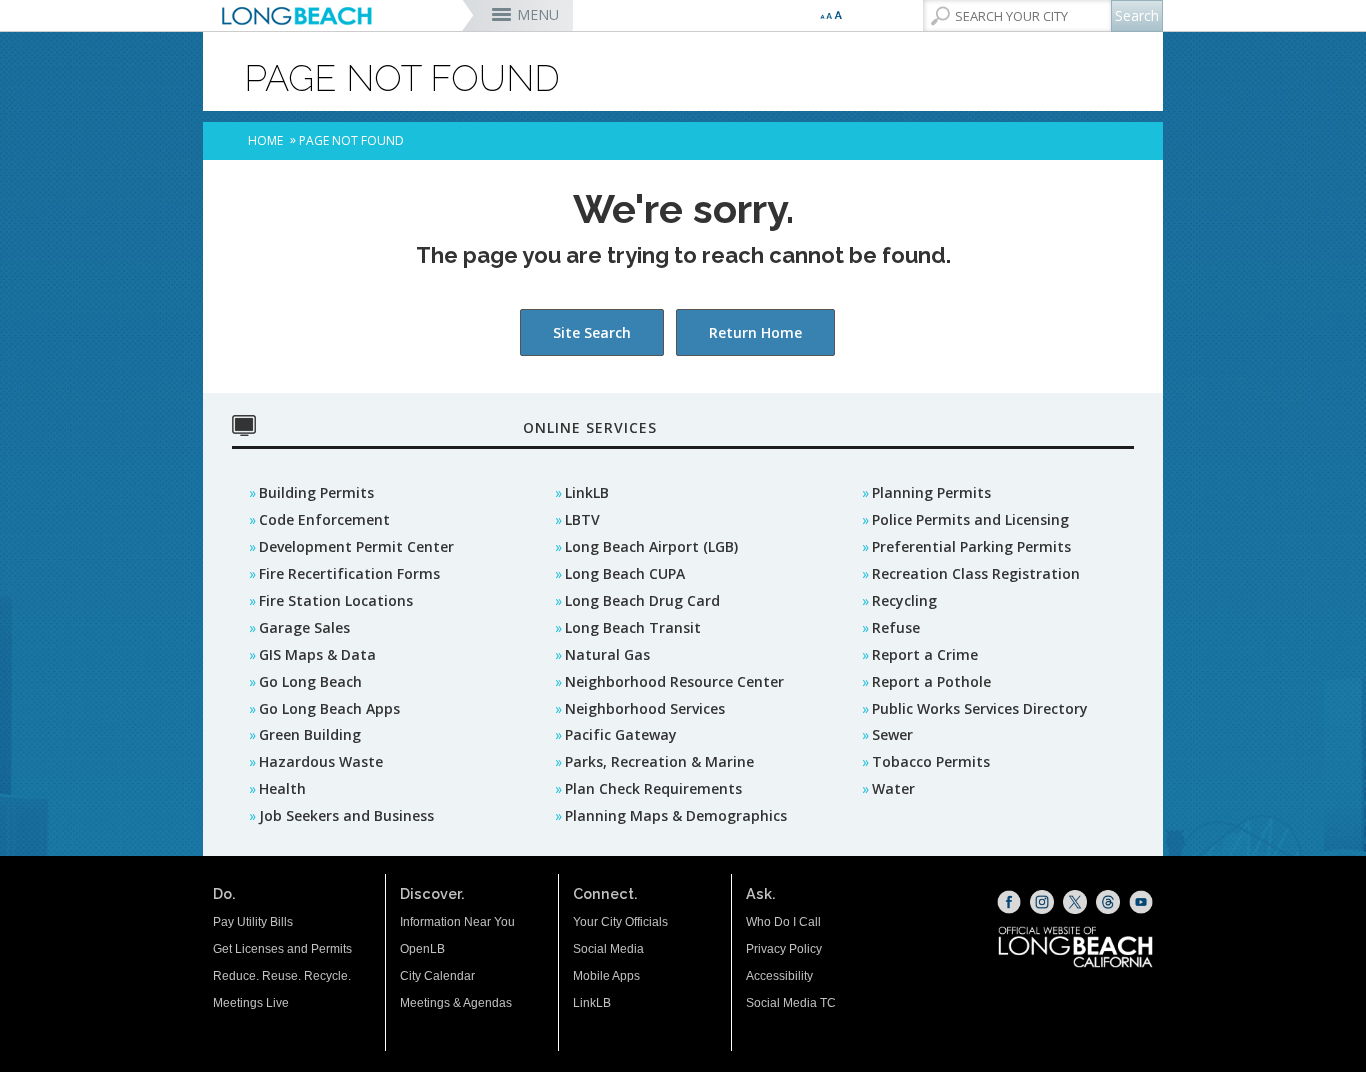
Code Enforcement (324, 519)
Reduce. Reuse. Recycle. (282, 976)
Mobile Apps (606, 976)
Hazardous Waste (321, 761)
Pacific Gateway (621, 734)
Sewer (892, 734)
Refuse (896, 627)
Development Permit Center (356, 546)
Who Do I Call (783, 922)
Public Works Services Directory (980, 708)
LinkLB (587, 492)
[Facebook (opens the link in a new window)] (1009, 902)
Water (893, 788)
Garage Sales (304, 627)
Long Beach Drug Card (642, 600)
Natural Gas (607, 654)
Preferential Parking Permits (971, 546)
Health (282, 788)
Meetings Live (251, 1003)
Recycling (904, 600)
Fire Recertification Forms (349, 573)
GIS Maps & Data (317, 654)
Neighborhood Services (645, 708)
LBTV (582, 519)
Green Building (310, 734)
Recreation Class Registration (976, 573)
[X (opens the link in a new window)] (1075, 902)
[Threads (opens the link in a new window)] (1108, 902)
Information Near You (457, 922)
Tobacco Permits (931, 761)
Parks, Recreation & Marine (659, 761)
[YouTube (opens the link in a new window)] (1141, 902)
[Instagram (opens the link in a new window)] (1042, 902)
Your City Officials (620, 922)
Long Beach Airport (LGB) (651, 546)
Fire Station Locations (336, 600)
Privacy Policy (784, 949)
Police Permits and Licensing (970, 519)
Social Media (608, 949)
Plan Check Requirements (653, 788)
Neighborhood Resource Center (674, 681)
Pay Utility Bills (253, 922)
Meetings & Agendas (456, 1003)
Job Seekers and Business (346, 815)
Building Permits (316, 492)
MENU (538, 14)
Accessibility (779, 976)
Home (265, 140)
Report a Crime (925, 654)
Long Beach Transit (633, 627)
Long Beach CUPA (625, 573)
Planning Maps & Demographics (676, 815)
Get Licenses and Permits (282, 949)
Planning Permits (931, 492)
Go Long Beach (310, 681)
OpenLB (422, 949)
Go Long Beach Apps (329, 708)
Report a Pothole (931, 681)
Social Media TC (791, 1003)
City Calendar (437, 976)
